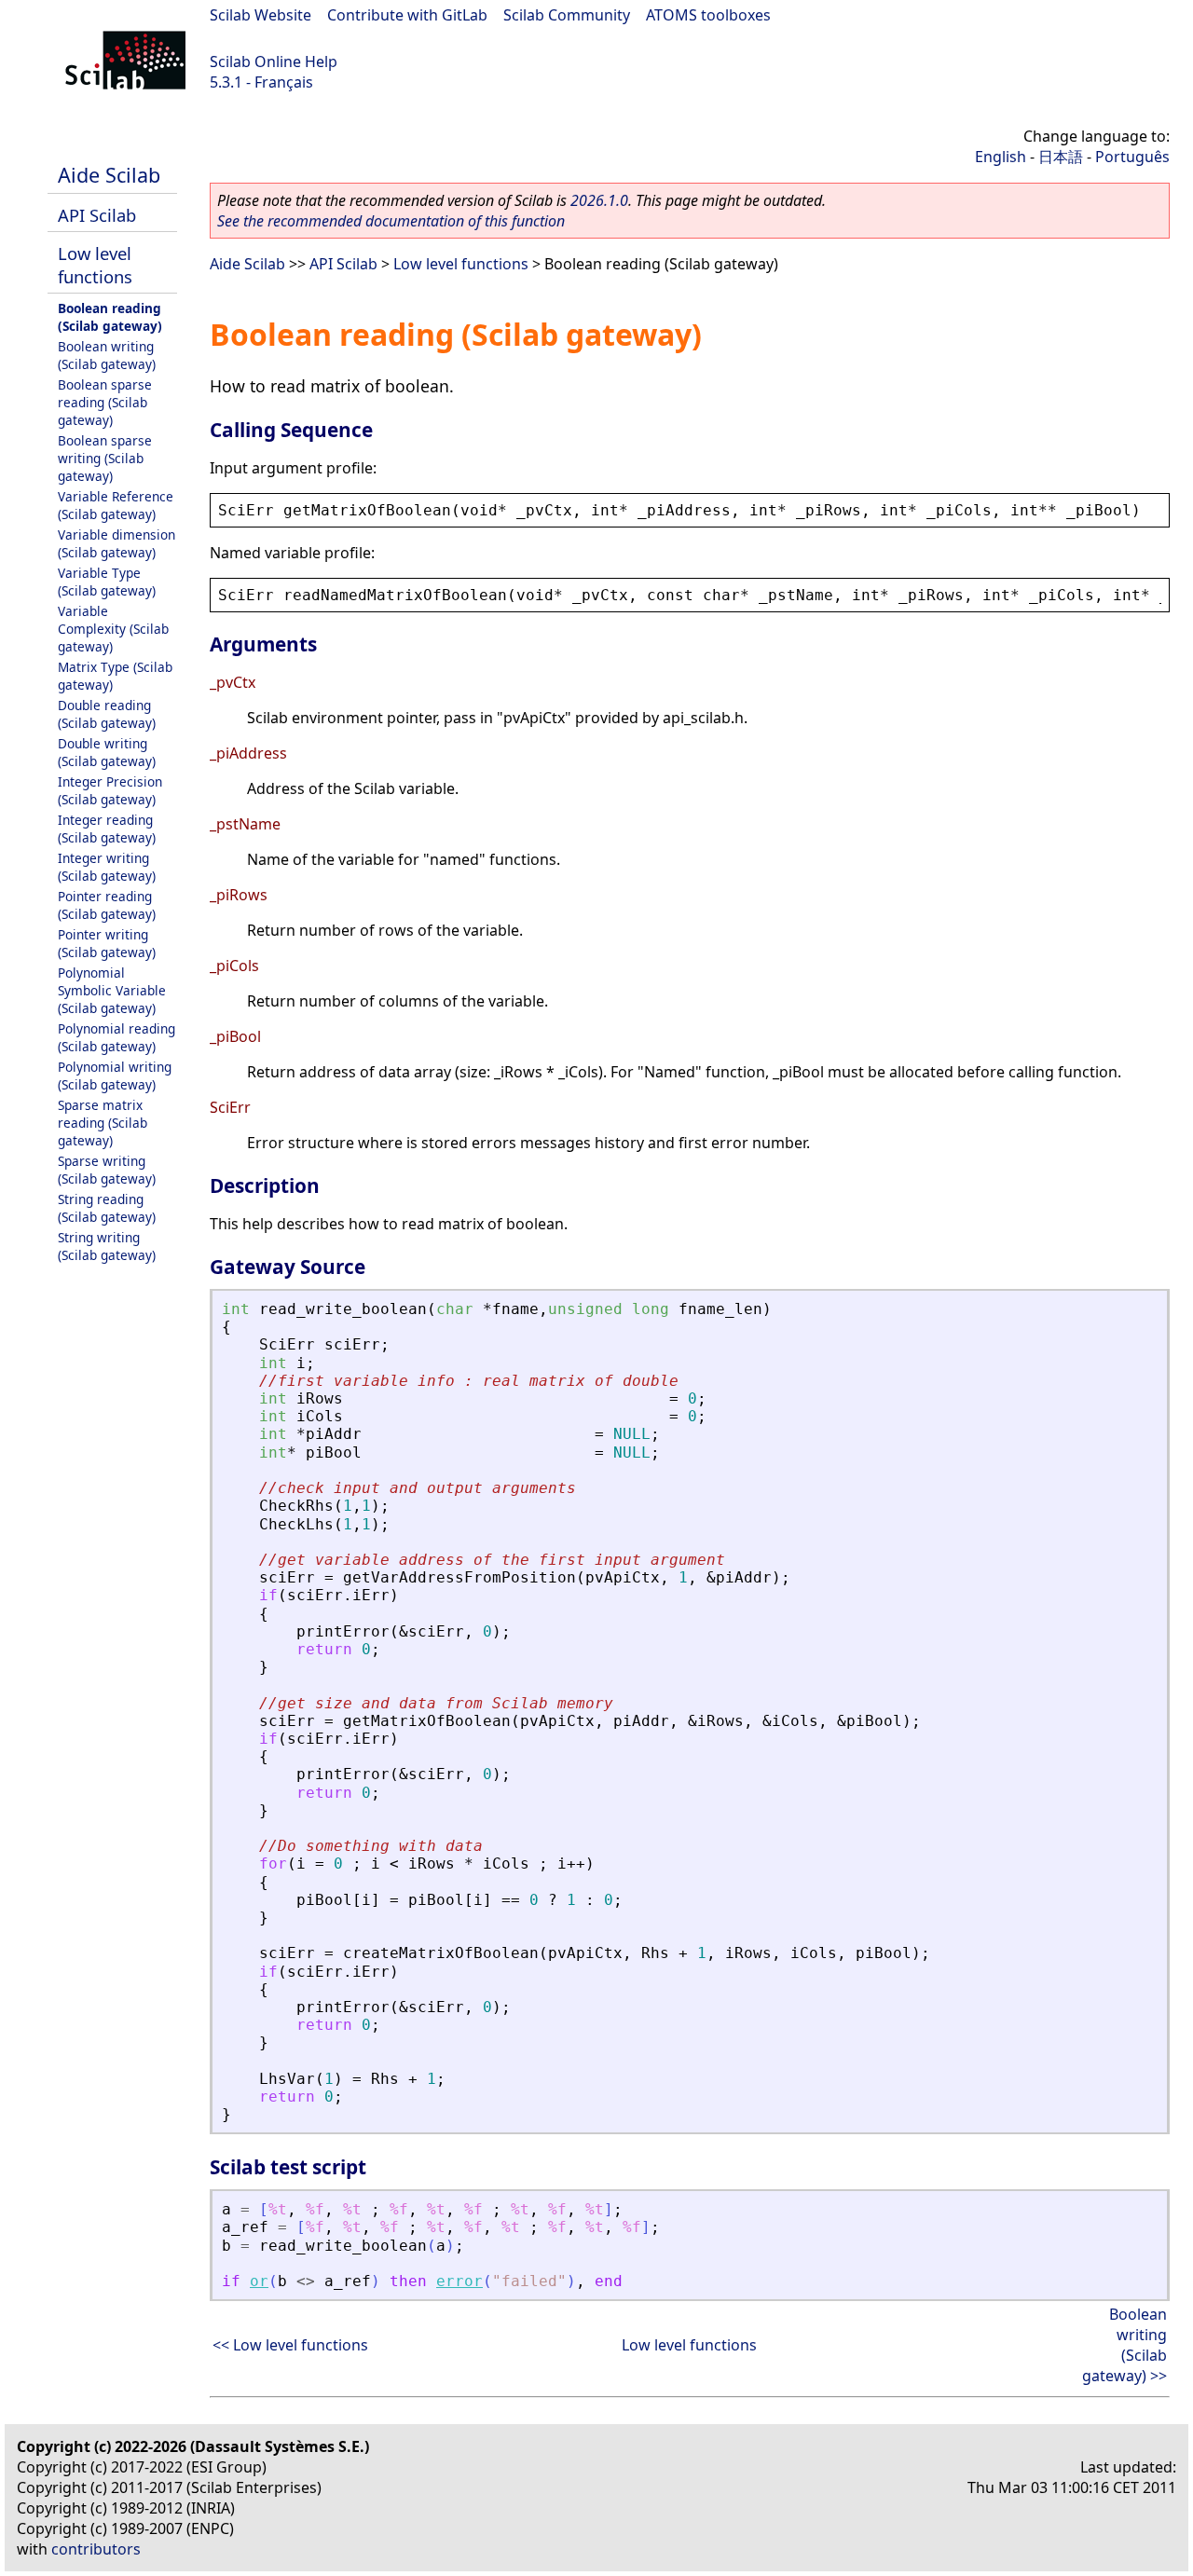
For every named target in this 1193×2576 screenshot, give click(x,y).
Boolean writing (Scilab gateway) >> (1124, 2345)
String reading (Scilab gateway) (107, 1208)
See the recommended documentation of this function (391, 221)
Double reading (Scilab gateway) (107, 714)
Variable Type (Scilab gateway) (107, 582)
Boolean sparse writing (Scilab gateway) (105, 458)
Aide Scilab (109, 175)
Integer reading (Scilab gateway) (107, 829)
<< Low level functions (290, 2345)
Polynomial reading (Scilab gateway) (117, 1037)
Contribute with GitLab (407, 15)
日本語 (1061, 157)
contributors (96, 2549)
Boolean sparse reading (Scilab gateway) (105, 402)
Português (1132, 157)
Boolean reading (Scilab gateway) (110, 317)
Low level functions (95, 265)
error (459, 2281)
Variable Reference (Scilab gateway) (116, 505)
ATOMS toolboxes (708, 15)
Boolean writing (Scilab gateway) (107, 355)
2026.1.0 (599, 200)
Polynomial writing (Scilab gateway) (115, 1076)
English (1001, 157)
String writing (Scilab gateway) (107, 1246)
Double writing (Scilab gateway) (107, 752)
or (259, 2281)
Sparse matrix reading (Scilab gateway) (103, 1123)
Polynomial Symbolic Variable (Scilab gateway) (112, 990)
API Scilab (97, 215)
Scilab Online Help (274, 62)
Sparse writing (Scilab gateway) (107, 1170)
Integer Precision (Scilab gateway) (110, 790)
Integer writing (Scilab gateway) (107, 867)
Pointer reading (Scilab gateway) (107, 905)
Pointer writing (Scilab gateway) (107, 943)
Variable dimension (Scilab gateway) (117, 543)
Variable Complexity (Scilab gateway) (113, 629)
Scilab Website (261, 15)
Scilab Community (567, 15)
